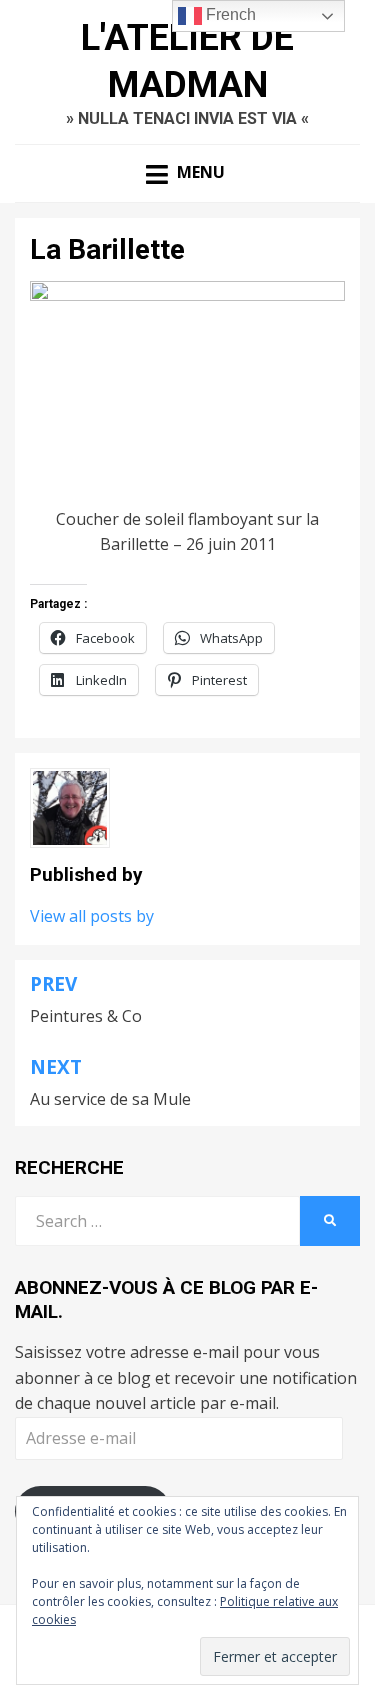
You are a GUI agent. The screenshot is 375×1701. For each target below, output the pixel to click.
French (229, 14)
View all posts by (92, 916)
